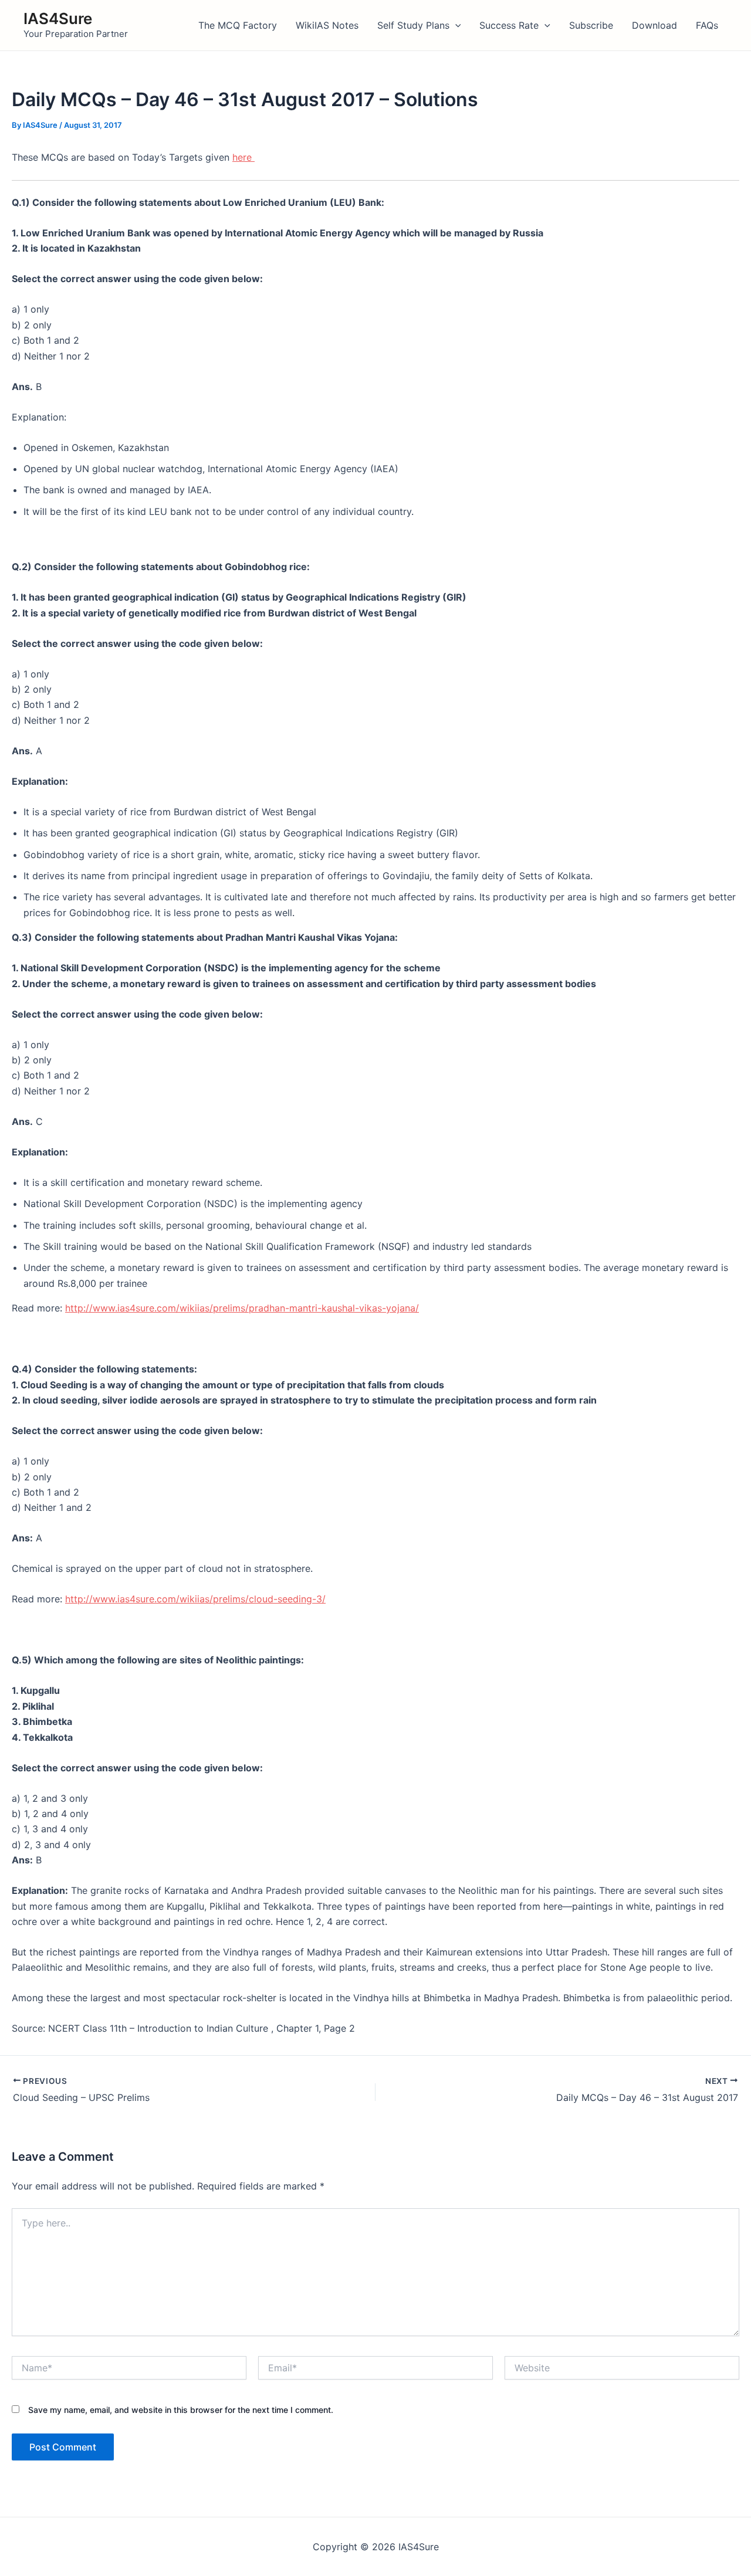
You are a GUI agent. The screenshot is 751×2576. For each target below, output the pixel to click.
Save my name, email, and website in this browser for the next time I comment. (181, 2410)
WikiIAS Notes (327, 25)
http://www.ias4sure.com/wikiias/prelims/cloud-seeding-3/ (195, 1599)
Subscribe (591, 25)
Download (654, 25)
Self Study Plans (413, 25)
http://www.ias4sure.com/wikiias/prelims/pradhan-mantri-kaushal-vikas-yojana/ (242, 1308)
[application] (455, 25)
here (243, 157)
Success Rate (509, 25)
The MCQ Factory (238, 25)
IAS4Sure (58, 18)
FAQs (707, 25)
